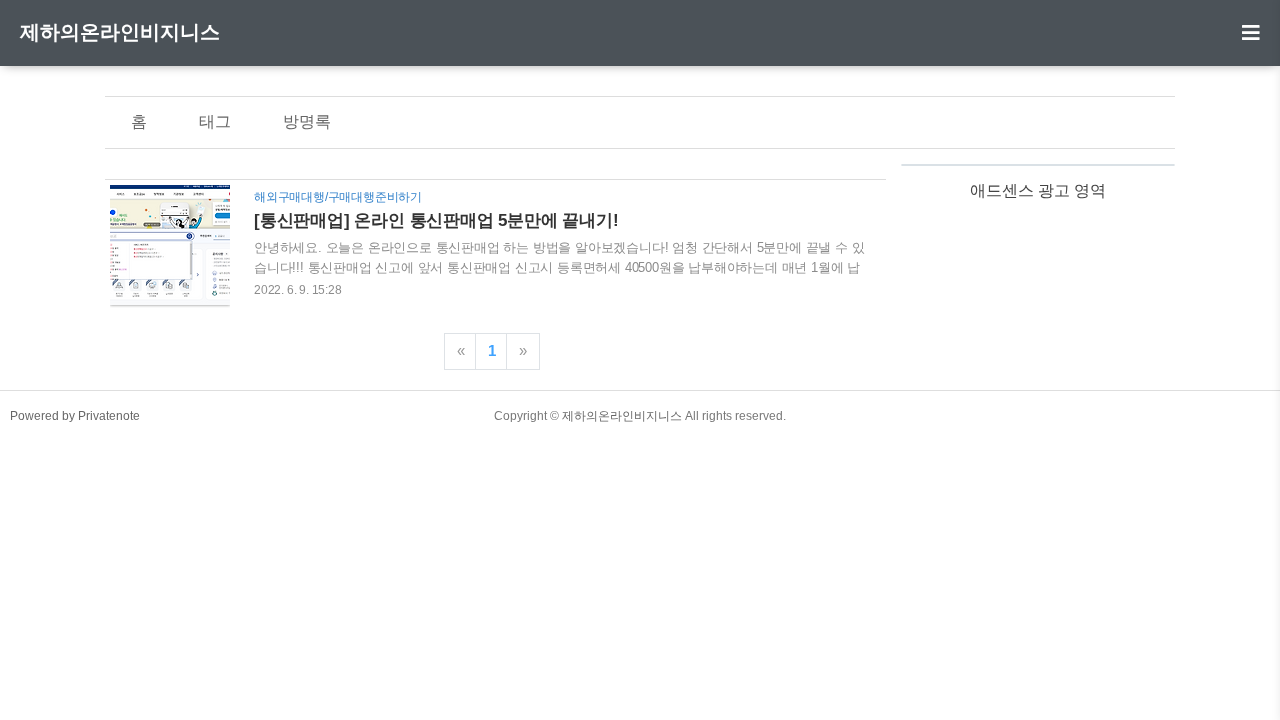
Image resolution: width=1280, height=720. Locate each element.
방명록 (307, 121)
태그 (215, 121)
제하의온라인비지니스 (120, 32)
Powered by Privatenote (75, 416)
